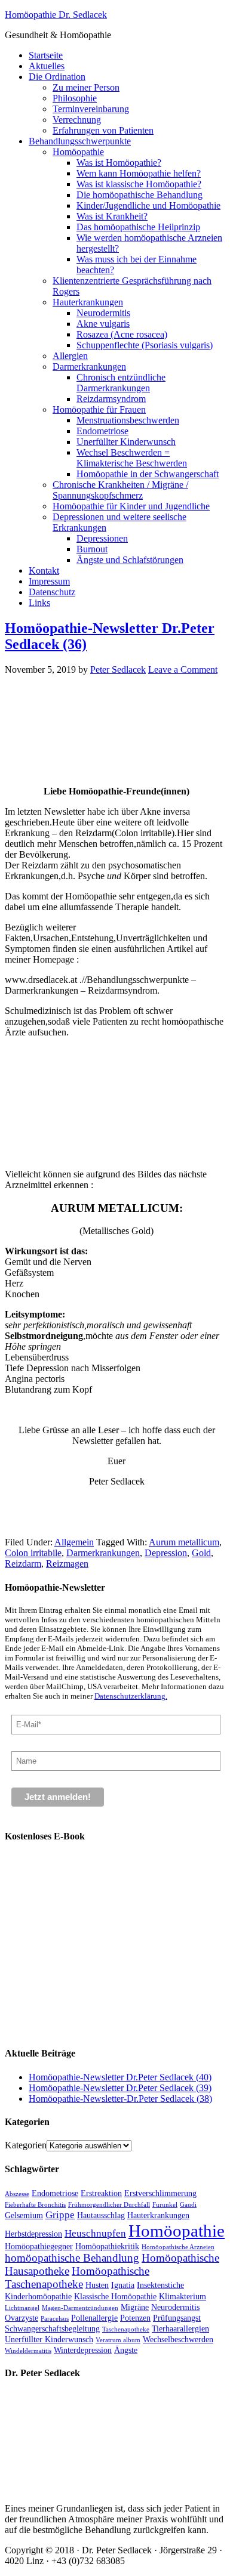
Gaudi (188, 2205)
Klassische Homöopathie (115, 2296)
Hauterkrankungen (158, 2215)
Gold (201, 1553)
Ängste (126, 2350)
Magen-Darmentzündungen (80, 2308)
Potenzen (135, 2318)
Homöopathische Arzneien (178, 2247)
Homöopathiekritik (107, 2246)
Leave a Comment (183, 669)
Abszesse (17, 2194)
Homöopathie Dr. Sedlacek (56, 15)
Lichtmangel (22, 2308)
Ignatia (123, 2285)
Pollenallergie (94, 2318)
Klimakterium (183, 2296)
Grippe (60, 2215)
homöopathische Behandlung (72, 2258)
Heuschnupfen (95, 2233)
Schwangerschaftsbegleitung (52, 2328)
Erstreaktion (101, 2193)
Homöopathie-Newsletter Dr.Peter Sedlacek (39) (120, 2088)
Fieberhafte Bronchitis (35, 2205)
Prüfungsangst (177, 2318)
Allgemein (74, 1542)
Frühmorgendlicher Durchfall (109, 2205)
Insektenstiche (160, 2285)
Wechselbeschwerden (178, 2339)
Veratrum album (118, 2340)
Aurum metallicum (184, 1542)
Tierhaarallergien (180, 2328)
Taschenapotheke (126, 2329)
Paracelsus (55, 2319)
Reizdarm (23, 1564)
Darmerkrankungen (103, 1553)
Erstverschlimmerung (160, 2193)
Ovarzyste (22, 2318)
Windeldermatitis (28, 2351)
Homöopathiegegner (39, 2246)
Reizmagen (67, 1564)
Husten (97, 2285)
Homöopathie (177, 2231)
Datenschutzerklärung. (131, 1696)
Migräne (135, 2307)
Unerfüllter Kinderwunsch (49, 2339)
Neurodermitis (175, 2307)
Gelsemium (24, 2215)
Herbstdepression (33, 2234)
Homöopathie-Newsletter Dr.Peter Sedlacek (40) (120, 2077)
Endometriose (55, 2193)
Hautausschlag (101, 2215)
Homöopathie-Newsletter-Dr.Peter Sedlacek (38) (120, 2099)
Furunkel (165, 2205)
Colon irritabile (33, 1553)
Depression (166, 1553)
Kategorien (26, 2145)
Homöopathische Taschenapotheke (77, 2277)
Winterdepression (83, 2350)
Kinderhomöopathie (38, 2296)
